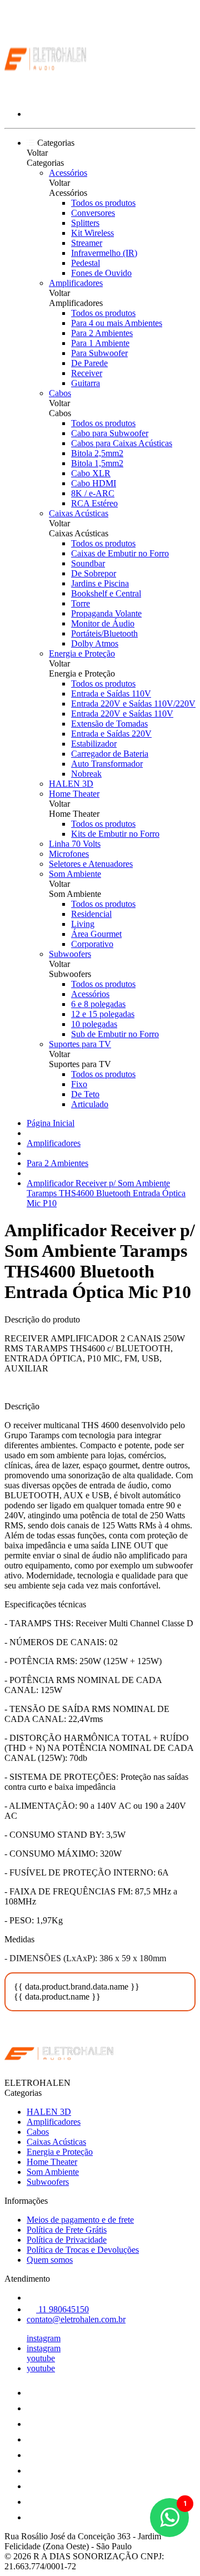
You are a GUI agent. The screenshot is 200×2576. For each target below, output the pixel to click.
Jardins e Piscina (100, 583)
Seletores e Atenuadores (91, 864)
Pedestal (86, 263)
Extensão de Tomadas (109, 724)
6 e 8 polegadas (98, 1004)
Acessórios (68, 173)
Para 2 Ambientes (102, 333)
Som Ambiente (75, 874)
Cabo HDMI (94, 483)
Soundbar (88, 563)
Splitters (85, 223)
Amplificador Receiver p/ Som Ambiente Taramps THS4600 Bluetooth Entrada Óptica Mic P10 (106, 1193)
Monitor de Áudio (103, 623)
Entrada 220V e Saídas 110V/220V (133, 704)
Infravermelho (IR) (104, 253)
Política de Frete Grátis (67, 2230)
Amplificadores (76, 283)
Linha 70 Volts (75, 844)
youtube (41, 2358)
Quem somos (50, 2260)
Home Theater (74, 794)
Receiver (87, 373)
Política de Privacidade (67, 2240)
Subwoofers (70, 954)
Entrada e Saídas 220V (111, 734)
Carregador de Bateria (110, 754)
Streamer (87, 243)
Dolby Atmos (95, 643)
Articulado (90, 1104)
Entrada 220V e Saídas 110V (122, 714)
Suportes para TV (80, 1044)
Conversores (93, 213)
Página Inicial (51, 1123)
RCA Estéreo (94, 503)
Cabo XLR (91, 473)
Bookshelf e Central (106, 593)
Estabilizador (94, 744)
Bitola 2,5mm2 (97, 453)
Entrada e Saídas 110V (111, 694)
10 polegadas (94, 1024)
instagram (44, 2338)
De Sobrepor (94, 573)
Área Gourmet (96, 934)
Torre (81, 603)
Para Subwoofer (99, 353)
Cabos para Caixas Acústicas (122, 443)
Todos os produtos (103, 203)
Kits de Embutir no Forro (115, 834)
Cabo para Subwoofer (110, 433)
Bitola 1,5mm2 (97, 463)
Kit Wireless (92, 233)
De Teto (85, 1094)
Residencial (91, 914)
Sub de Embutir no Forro (115, 1034)
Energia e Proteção (82, 653)
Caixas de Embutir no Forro (120, 553)
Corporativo (92, 944)
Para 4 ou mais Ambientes (117, 323)
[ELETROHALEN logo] (46, 95)
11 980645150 (62, 2309)
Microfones (69, 854)
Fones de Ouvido (101, 273)
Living (83, 924)
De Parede (89, 363)
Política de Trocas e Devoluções (83, 2250)
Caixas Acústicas (79, 513)
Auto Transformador (107, 764)
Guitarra (86, 383)
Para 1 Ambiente (100, 343)
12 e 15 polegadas (103, 1014)
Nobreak (86, 774)
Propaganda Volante (106, 613)
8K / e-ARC (93, 493)
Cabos (60, 393)
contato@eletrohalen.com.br (76, 2319)
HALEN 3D (71, 784)
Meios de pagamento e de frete (80, 2220)
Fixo (79, 1084)
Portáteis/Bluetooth (104, 633)
